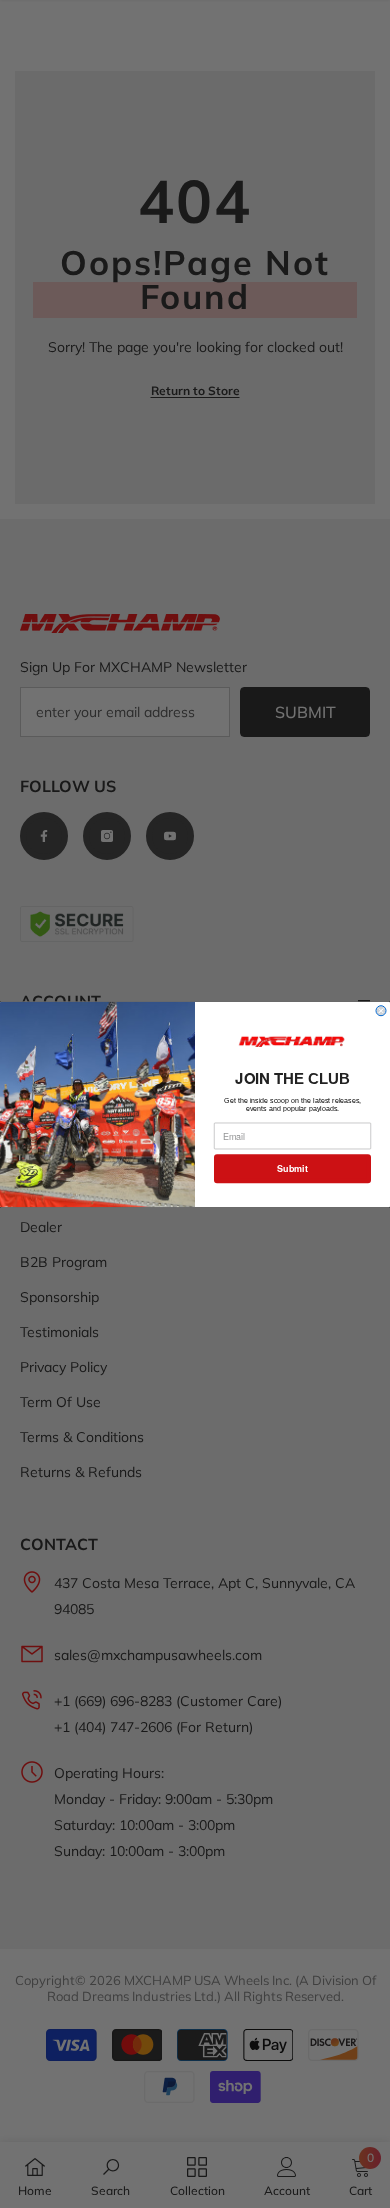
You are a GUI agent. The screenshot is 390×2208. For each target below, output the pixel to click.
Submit (292, 1168)
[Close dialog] (381, 1010)
